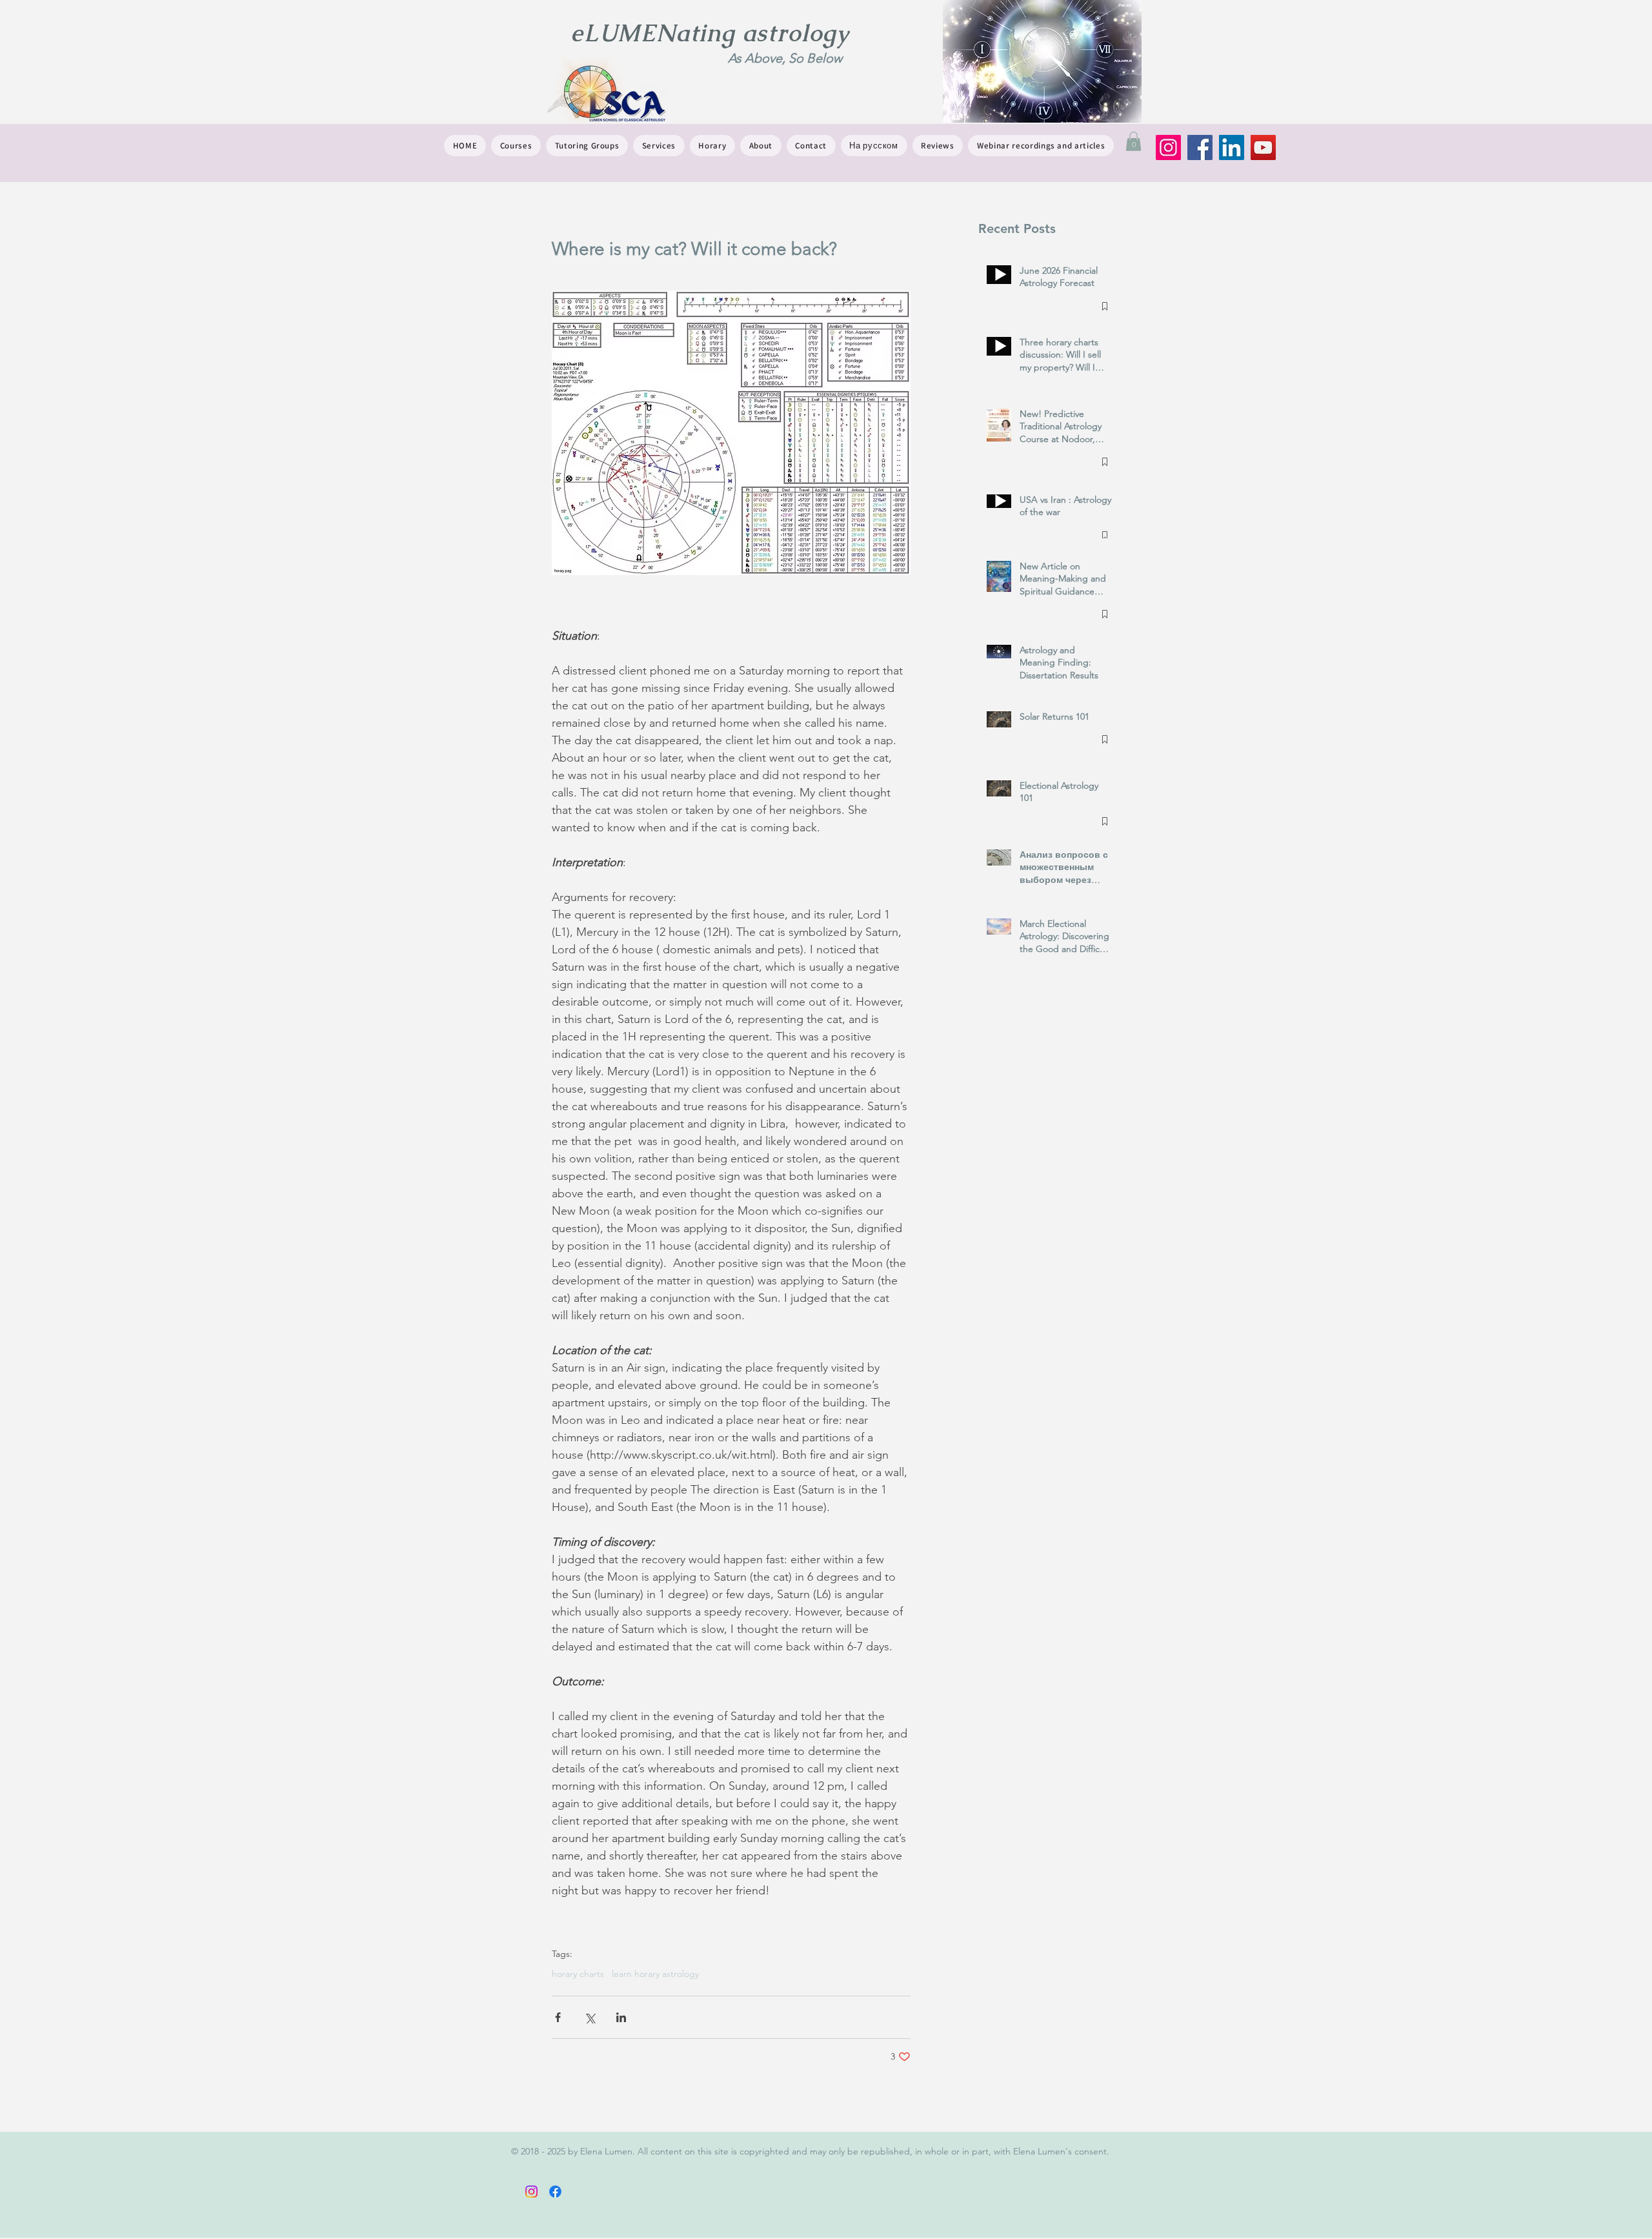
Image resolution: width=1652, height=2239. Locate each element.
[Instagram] (1168, 147)
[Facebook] (1200, 147)
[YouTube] (1263, 147)
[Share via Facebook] (558, 2017)
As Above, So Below (785, 58)
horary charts (578, 1974)
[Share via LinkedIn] (621, 2017)
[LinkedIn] (1232, 147)
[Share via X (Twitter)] (589, 2017)
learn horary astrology (655, 1974)
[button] (1133, 141)
